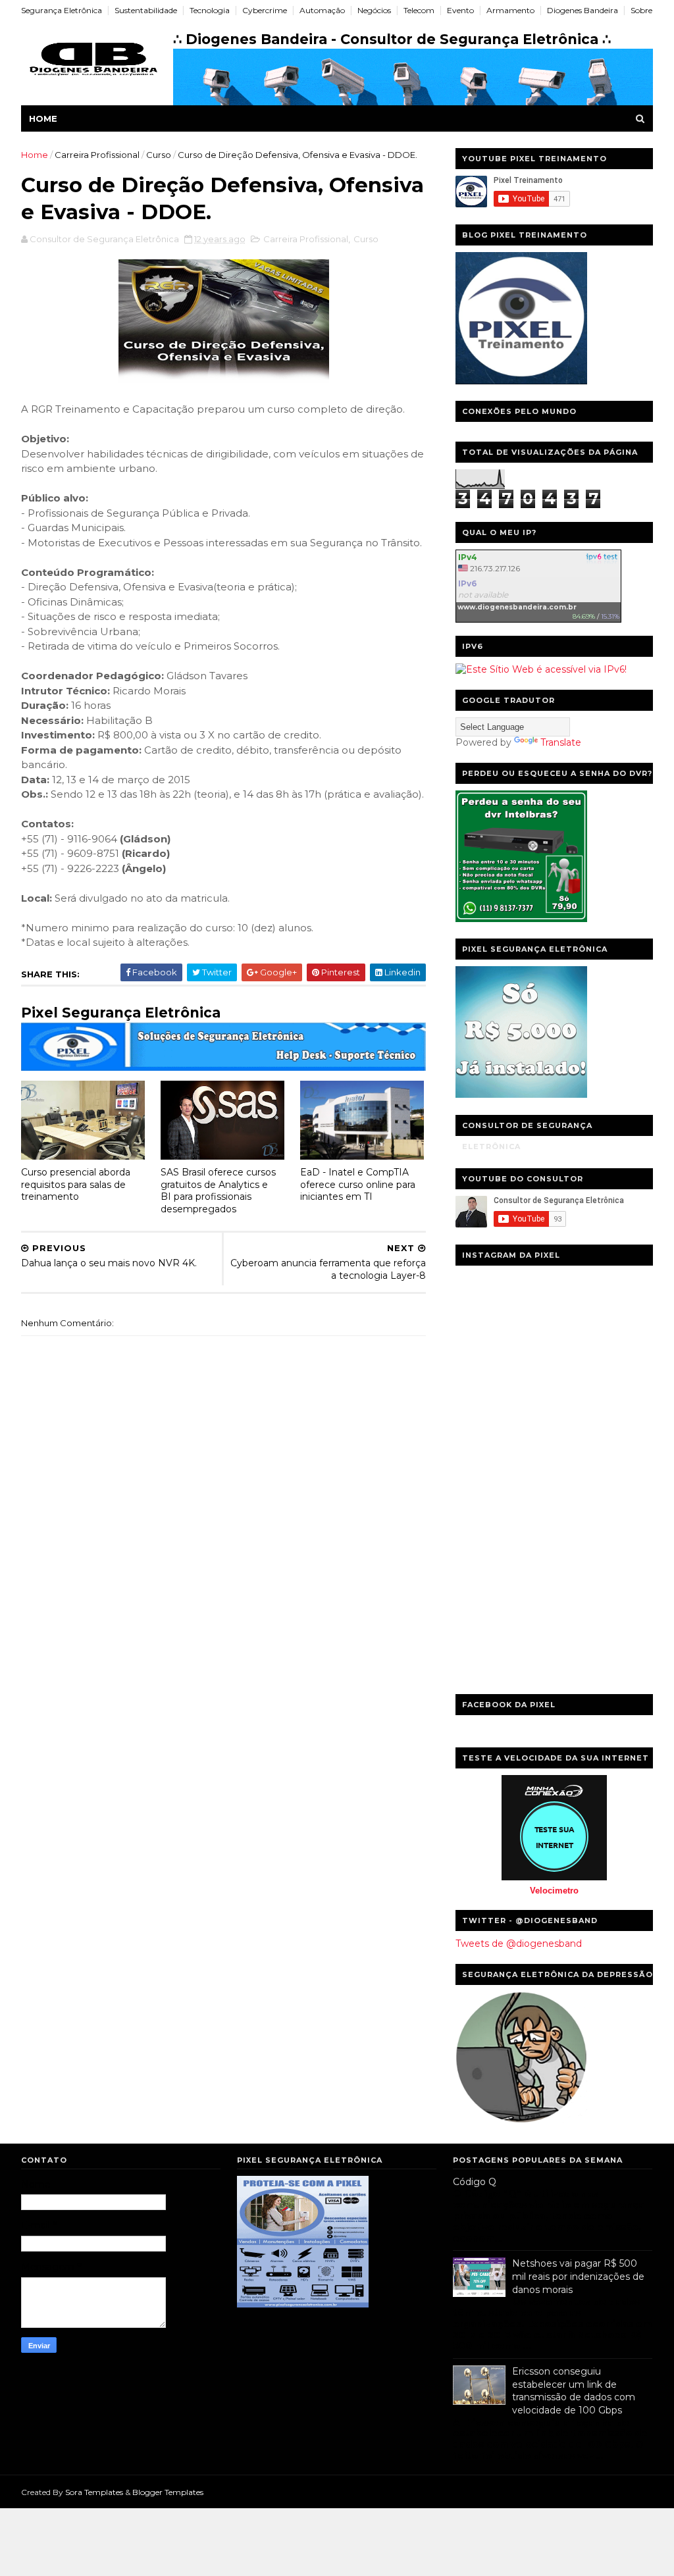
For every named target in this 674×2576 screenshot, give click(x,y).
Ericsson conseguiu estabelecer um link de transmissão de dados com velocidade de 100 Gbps (574, 2391)
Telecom (419, 10)
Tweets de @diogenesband (519, 1944)
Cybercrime (265, 10)
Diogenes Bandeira (583, 10)
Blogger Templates (168, 2492)
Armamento (510, 10)
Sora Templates (94, 2492)
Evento (460, 10)
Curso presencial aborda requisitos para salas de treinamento (76, 1184)
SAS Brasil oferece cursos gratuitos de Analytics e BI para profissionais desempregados (218, 1191)
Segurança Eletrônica (62, 10)
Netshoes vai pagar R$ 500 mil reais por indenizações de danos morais (578, 2276)
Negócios (374, 10)
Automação (322, 10)
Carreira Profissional (97, 155)
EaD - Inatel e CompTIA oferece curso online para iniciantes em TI (358, 1184)
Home (43, 118)
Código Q (475, 2182)
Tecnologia (210, 10)
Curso (159, 155)
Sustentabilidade (146, 10)
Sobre (641, 10)
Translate (561, 742)
